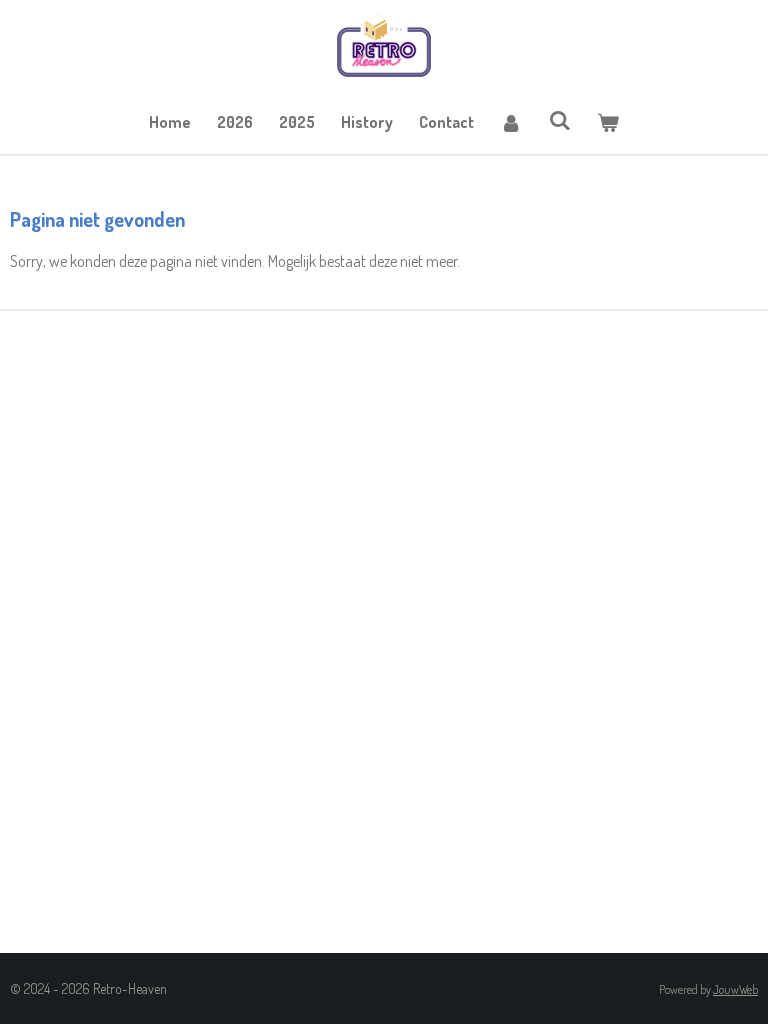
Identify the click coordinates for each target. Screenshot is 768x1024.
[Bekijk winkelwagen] (608, 122)
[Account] (511, 122)
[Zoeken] (559, 120)
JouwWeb (735, 989)
